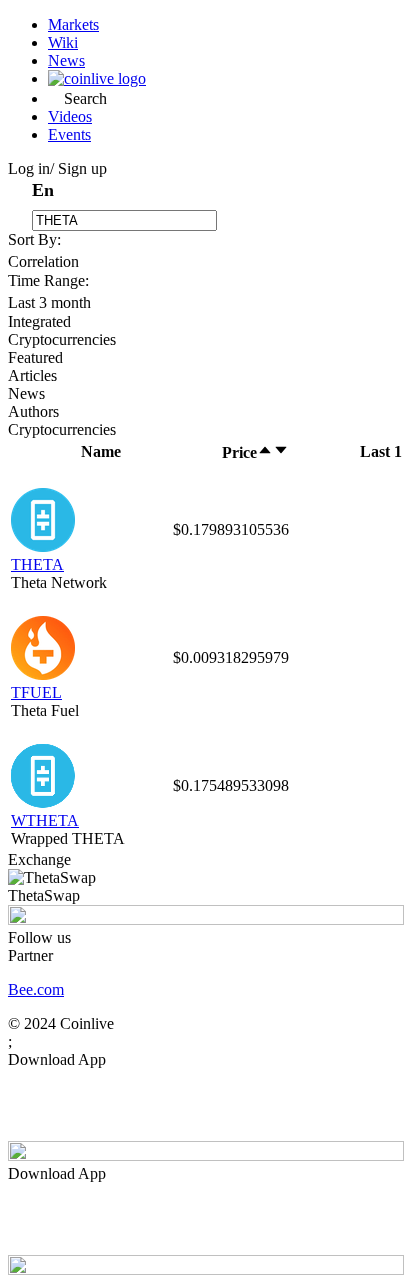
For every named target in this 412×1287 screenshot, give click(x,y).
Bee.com (36, 989)
